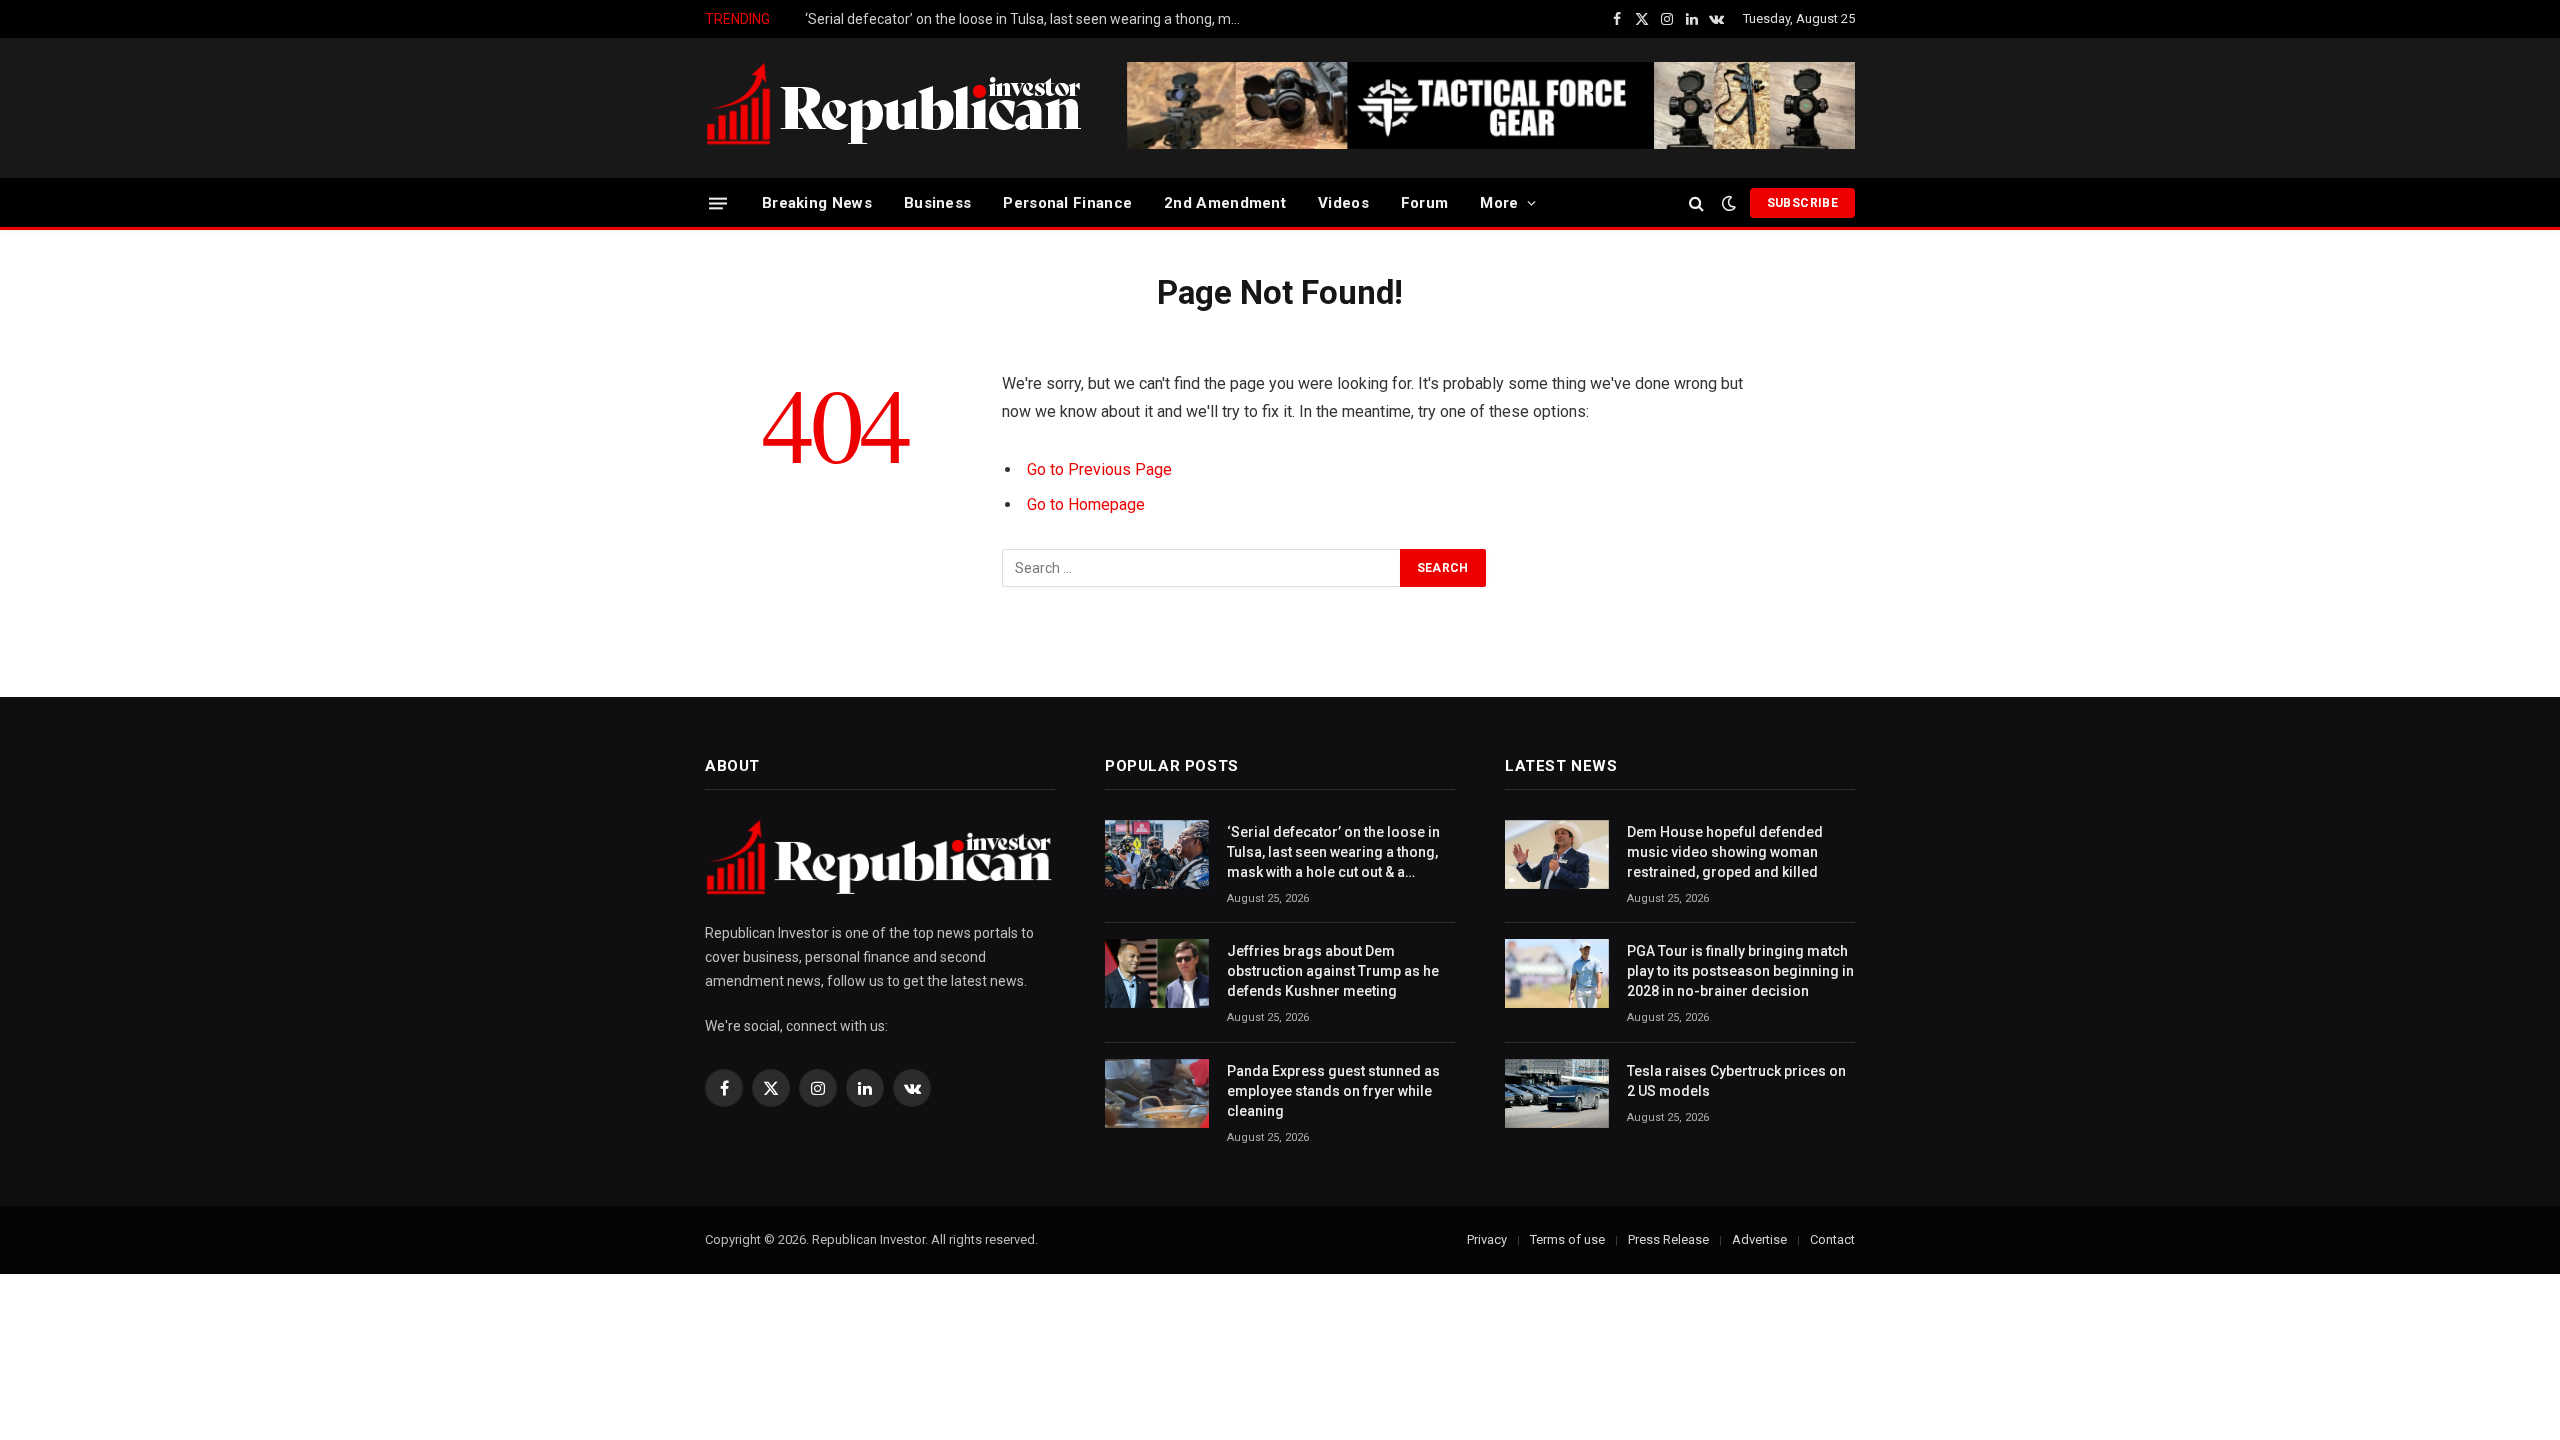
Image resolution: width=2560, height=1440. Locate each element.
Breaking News (817, 203)
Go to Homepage (1086, 504)
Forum (1425, 203)
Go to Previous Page (1099, 469)
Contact (1832, 1239)
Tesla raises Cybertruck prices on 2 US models (1736, 1081)
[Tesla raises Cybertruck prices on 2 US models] (1557, 1093)
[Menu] (718, 202)
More (1499, 203)
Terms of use (1567, 1239)
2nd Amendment (1225, 203)
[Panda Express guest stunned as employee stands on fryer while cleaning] (1157, 1093)
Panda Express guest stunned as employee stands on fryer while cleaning (1333, 1091)
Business (937, 203)
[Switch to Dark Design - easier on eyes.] (1729, 203)
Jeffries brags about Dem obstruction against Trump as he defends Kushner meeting (1030, 19)
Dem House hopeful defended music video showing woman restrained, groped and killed (1725, 852)
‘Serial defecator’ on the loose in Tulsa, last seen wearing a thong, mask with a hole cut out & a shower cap (1333, 853)
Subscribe (1802, 203)
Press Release (1668, 1239)
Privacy (1487, 1239)
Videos (1343, 203)
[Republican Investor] (895, 108)
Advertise (1759, 1239)
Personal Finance (1067, 203)
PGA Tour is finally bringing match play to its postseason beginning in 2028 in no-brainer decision (1740, 971)
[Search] (1696, 203)
